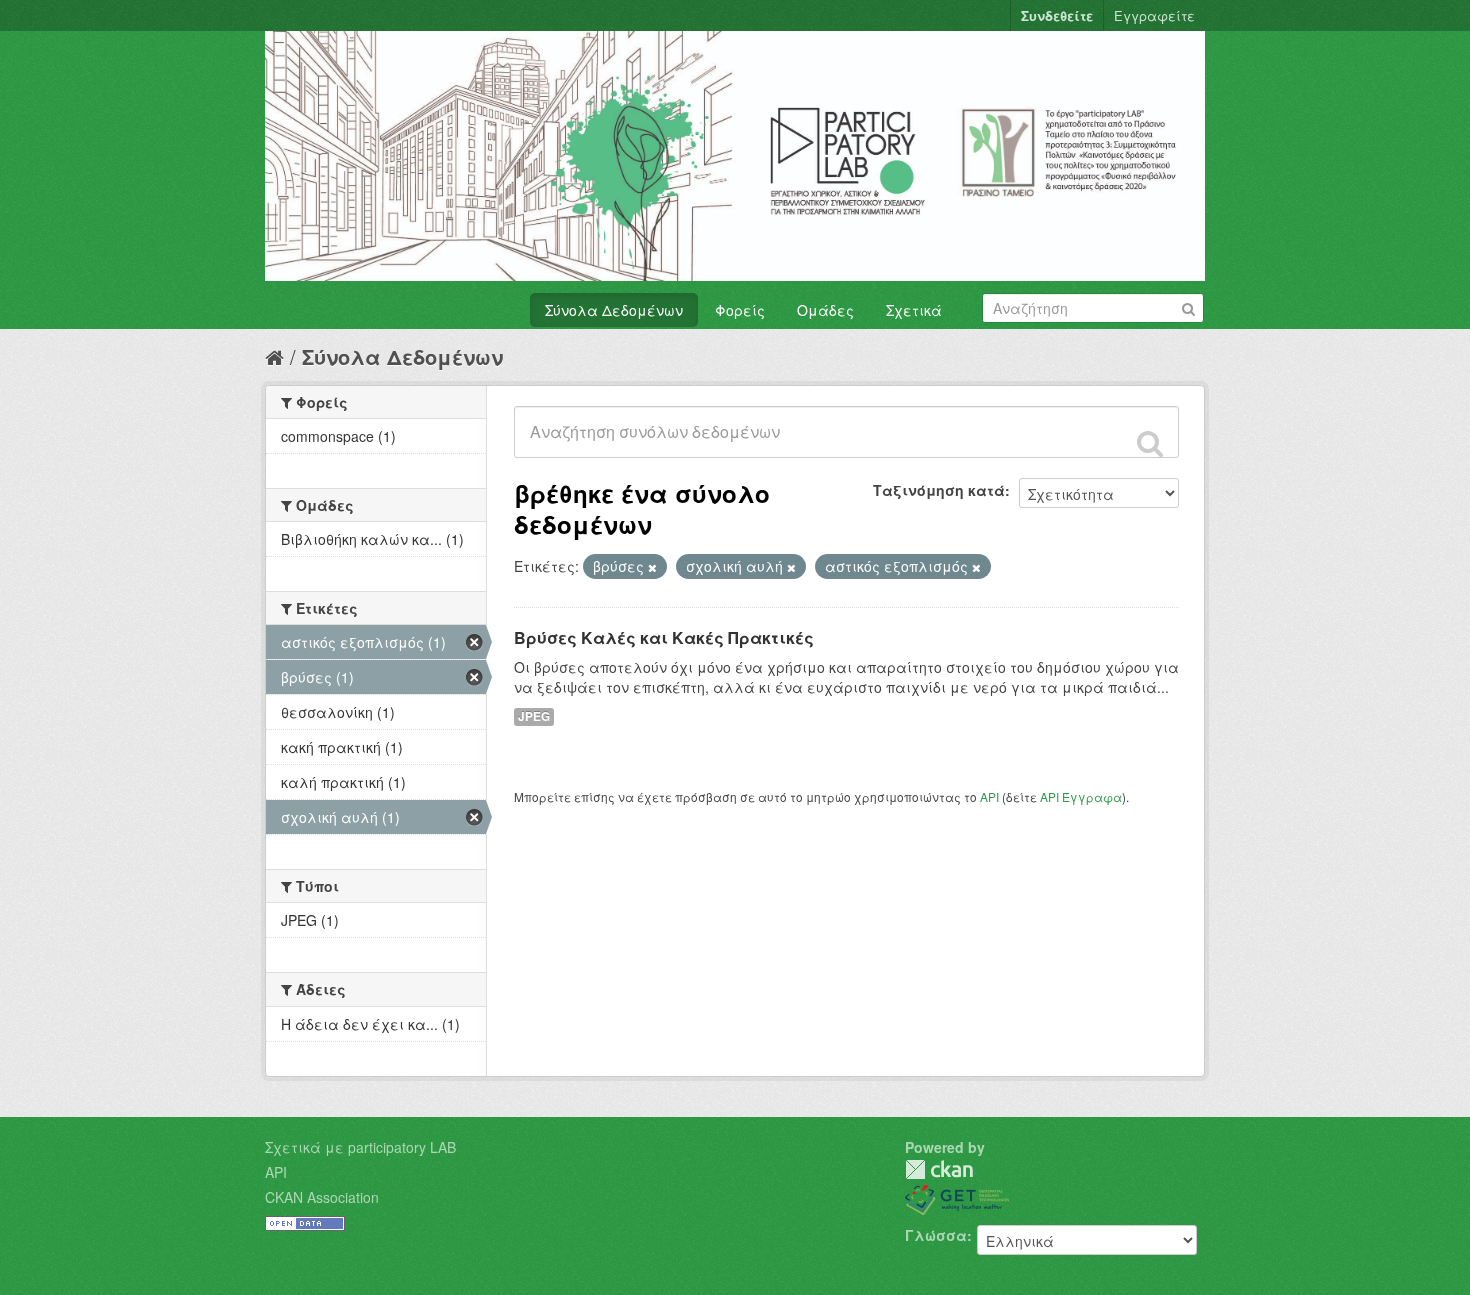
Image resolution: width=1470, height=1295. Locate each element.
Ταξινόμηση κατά (939, 490)
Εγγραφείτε (1154, 15)
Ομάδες (825, 310)
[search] (1150, 443)
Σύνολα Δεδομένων (614, 310)
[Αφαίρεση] (652, 567)
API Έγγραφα (1081, 796)
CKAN (939, 1169)
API (989, 796)
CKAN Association (322, 1197)
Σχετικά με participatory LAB (360, 1147)
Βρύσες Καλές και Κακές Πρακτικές (664, 637)
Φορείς (740, 310)
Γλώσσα (936, 1235)
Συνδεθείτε (1057, 15)
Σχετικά (914, 310)
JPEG (534, 716)
